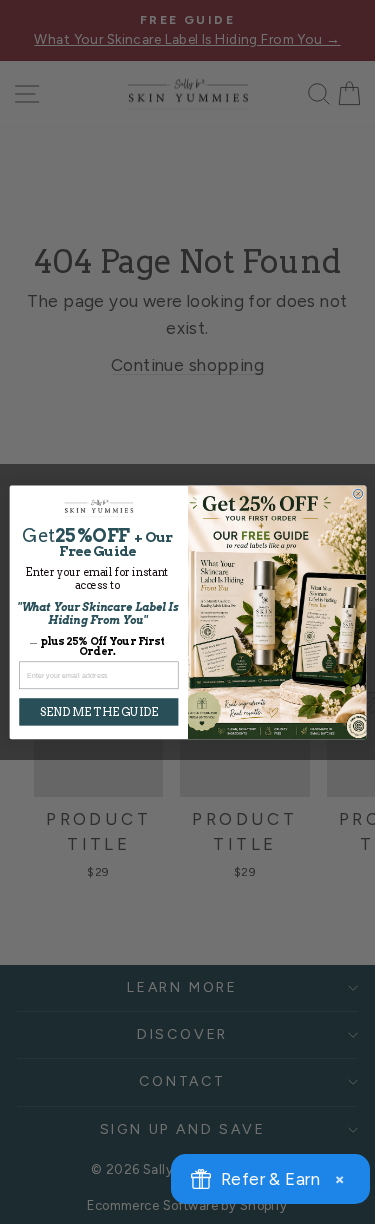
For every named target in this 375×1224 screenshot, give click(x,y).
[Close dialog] (357, 493)
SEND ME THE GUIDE (98, 711)
